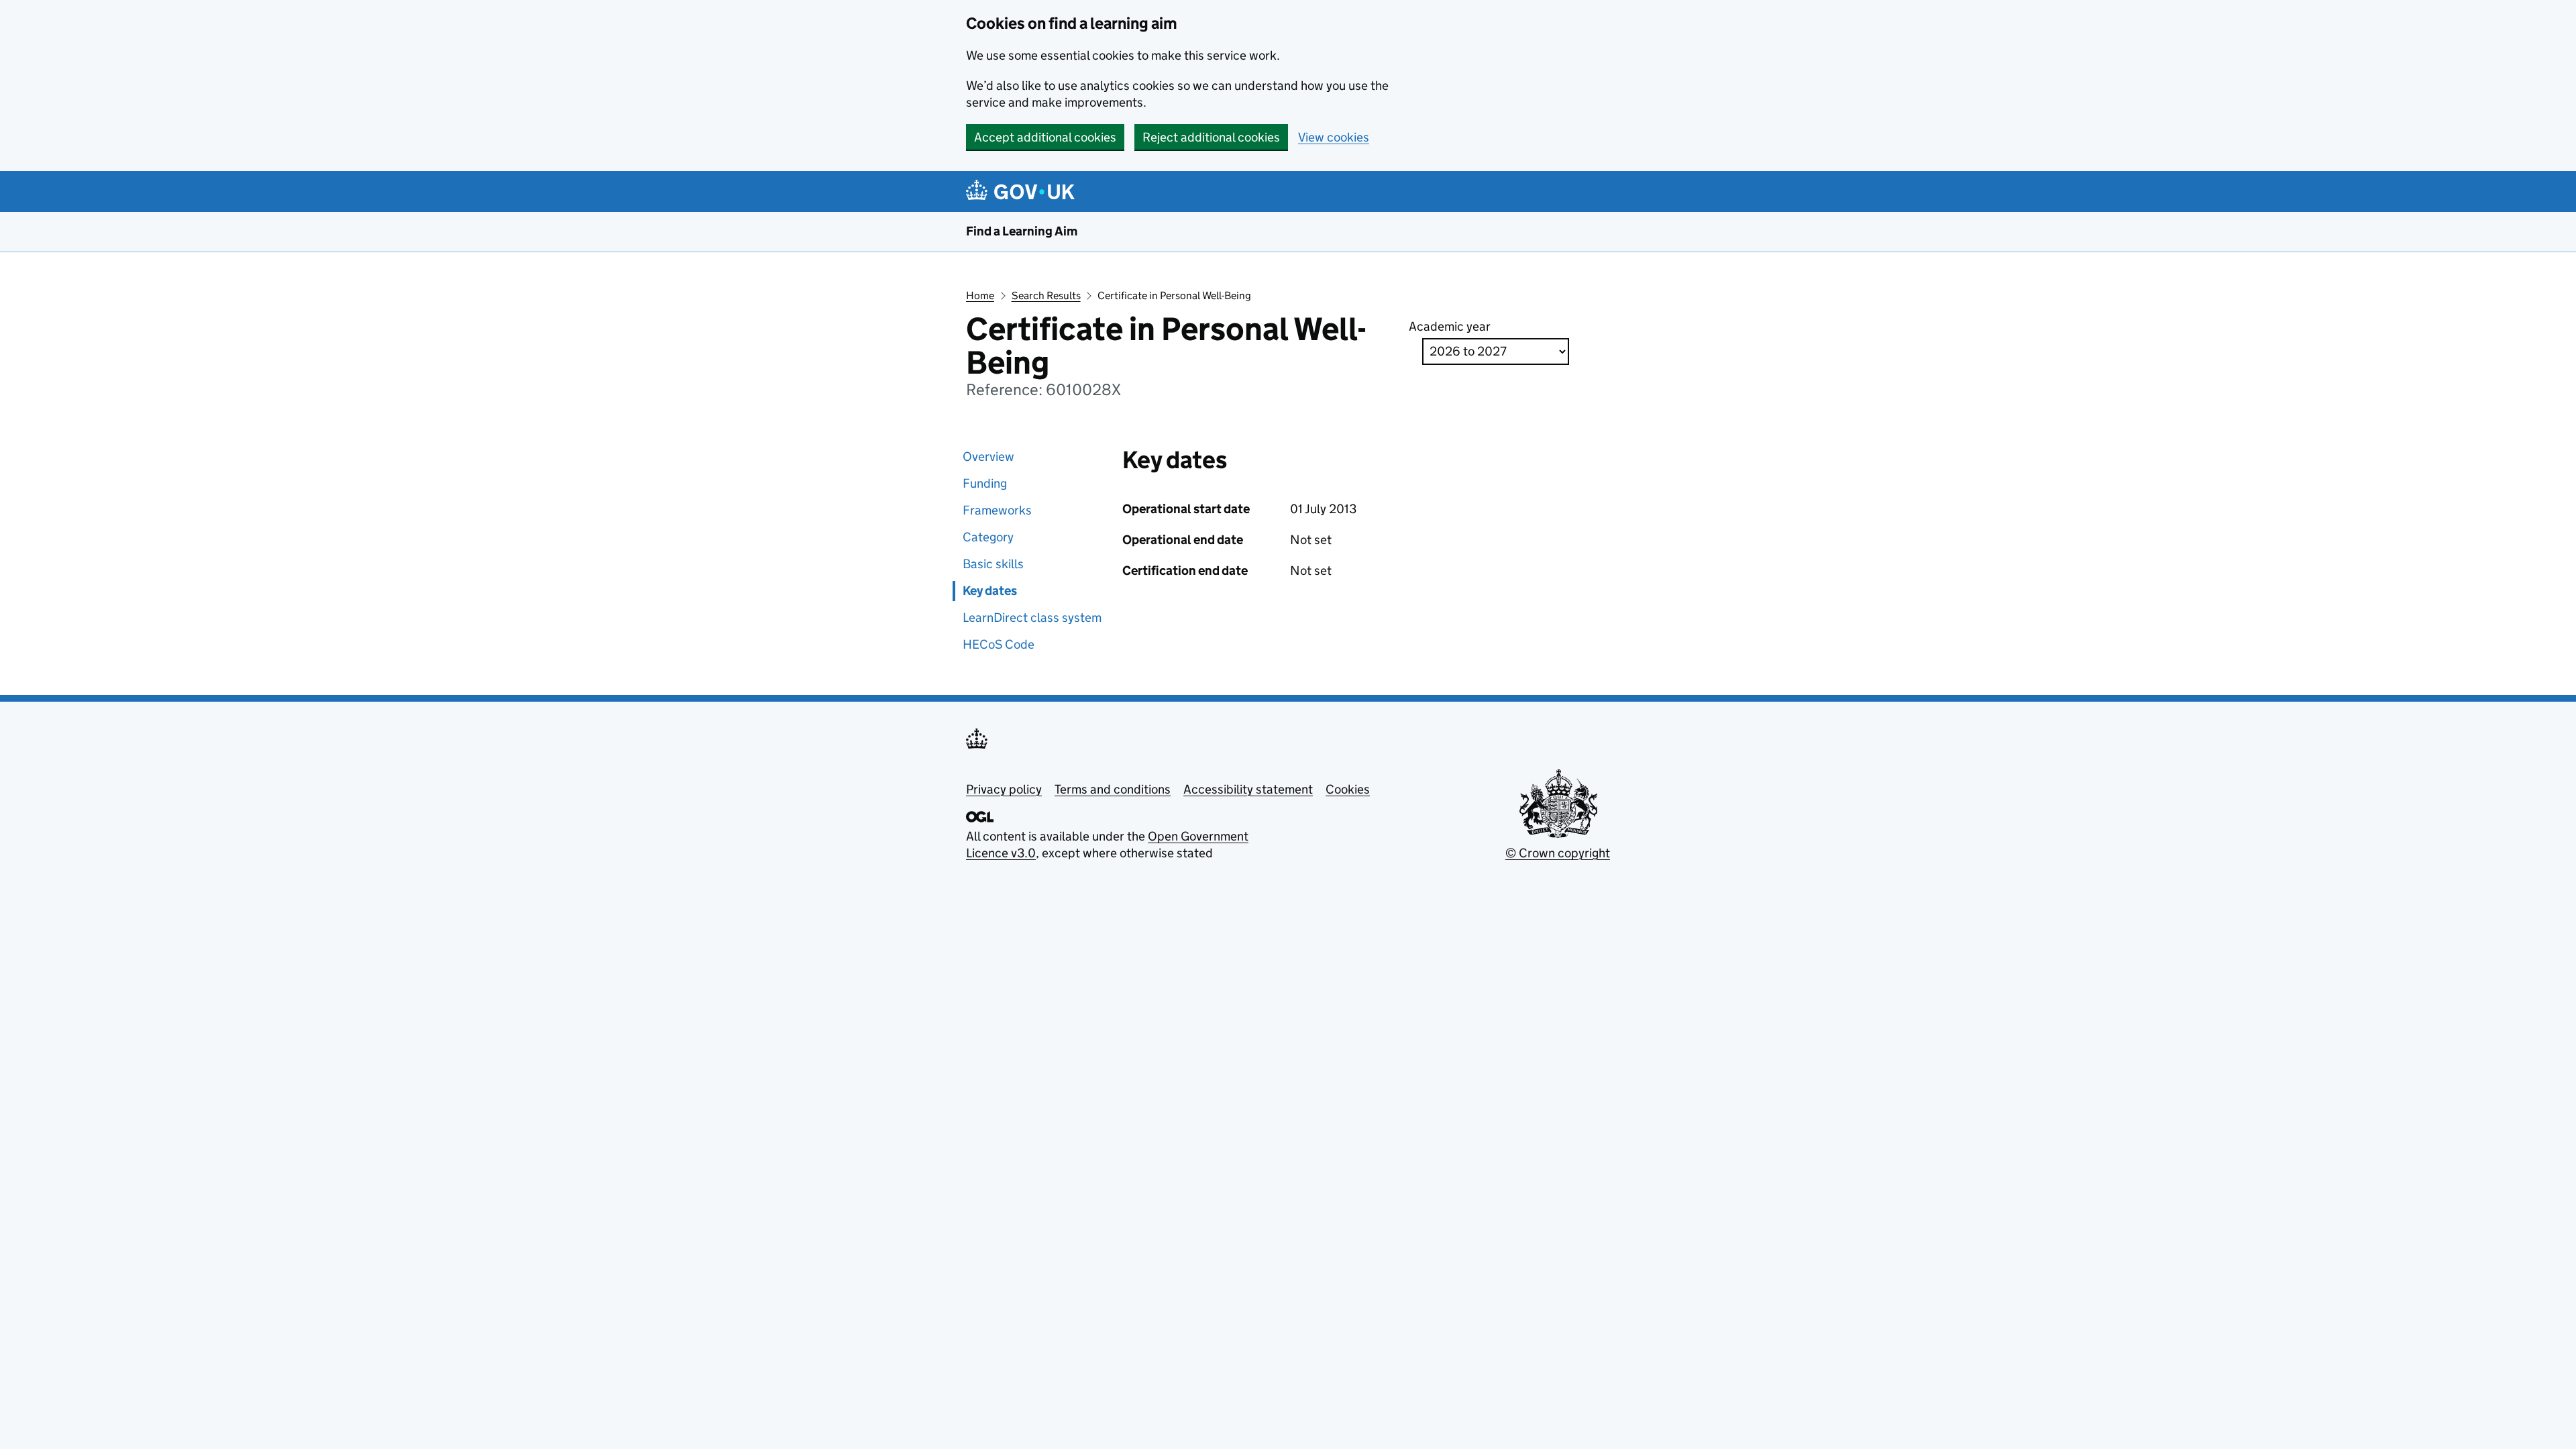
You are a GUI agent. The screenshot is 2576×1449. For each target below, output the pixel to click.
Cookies (1348, 789)
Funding (985, 483)
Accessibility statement (1248, 789)
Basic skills (993, 564)
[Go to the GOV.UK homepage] (1023, 192)
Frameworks (997, 510)
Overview (988, 457)
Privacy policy (1004, 789)
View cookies (1334, 137)
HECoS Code (999, 644)
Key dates (990, 591)
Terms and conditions (1113, 789)
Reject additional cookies (1211, 137)
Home (980, 296)
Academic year (1450, 326)
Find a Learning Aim (1022, 231)
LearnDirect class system (1032, 618)
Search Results (1046, 296)
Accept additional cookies (1045, 137)
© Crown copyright (1558, 853)
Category (988, 537)
